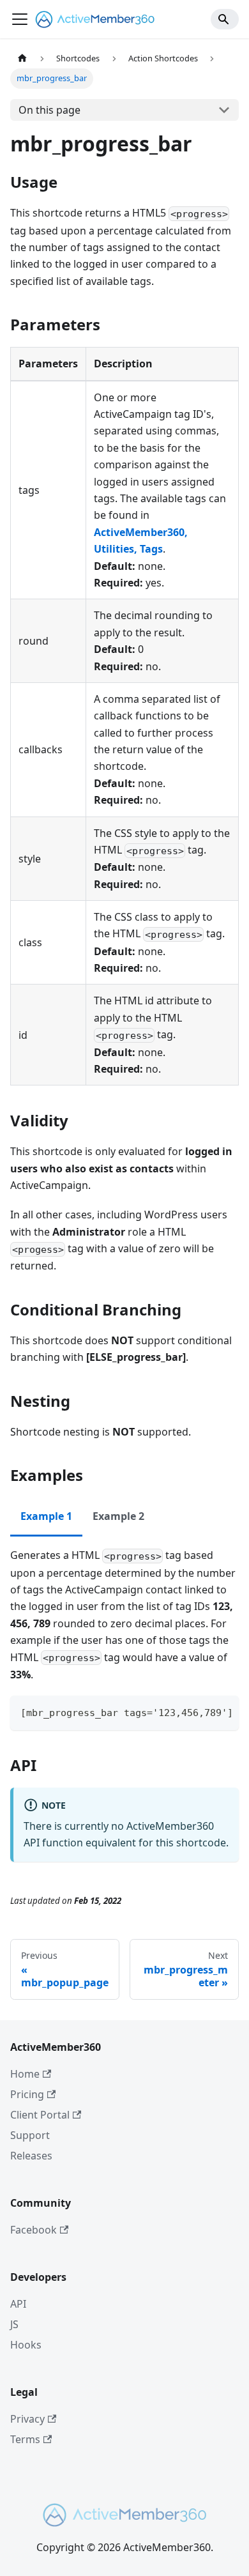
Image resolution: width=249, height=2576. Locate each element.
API (18, 2304)
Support (30, 2135)
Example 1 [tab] (46, 1516)
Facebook (34, 2230)
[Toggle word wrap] (200, 1712)
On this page (49, 110)
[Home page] (22, 58)
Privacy (27, 2419)
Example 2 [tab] (118, 1516)
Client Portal (40, 2115)
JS (14, 2324)
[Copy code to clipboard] (223, 1712)
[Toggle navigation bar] (20, 19)
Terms (25, 2439)
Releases (31, 2156)
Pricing (27, 2094)
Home (25, 2074)
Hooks (26, 2345)
